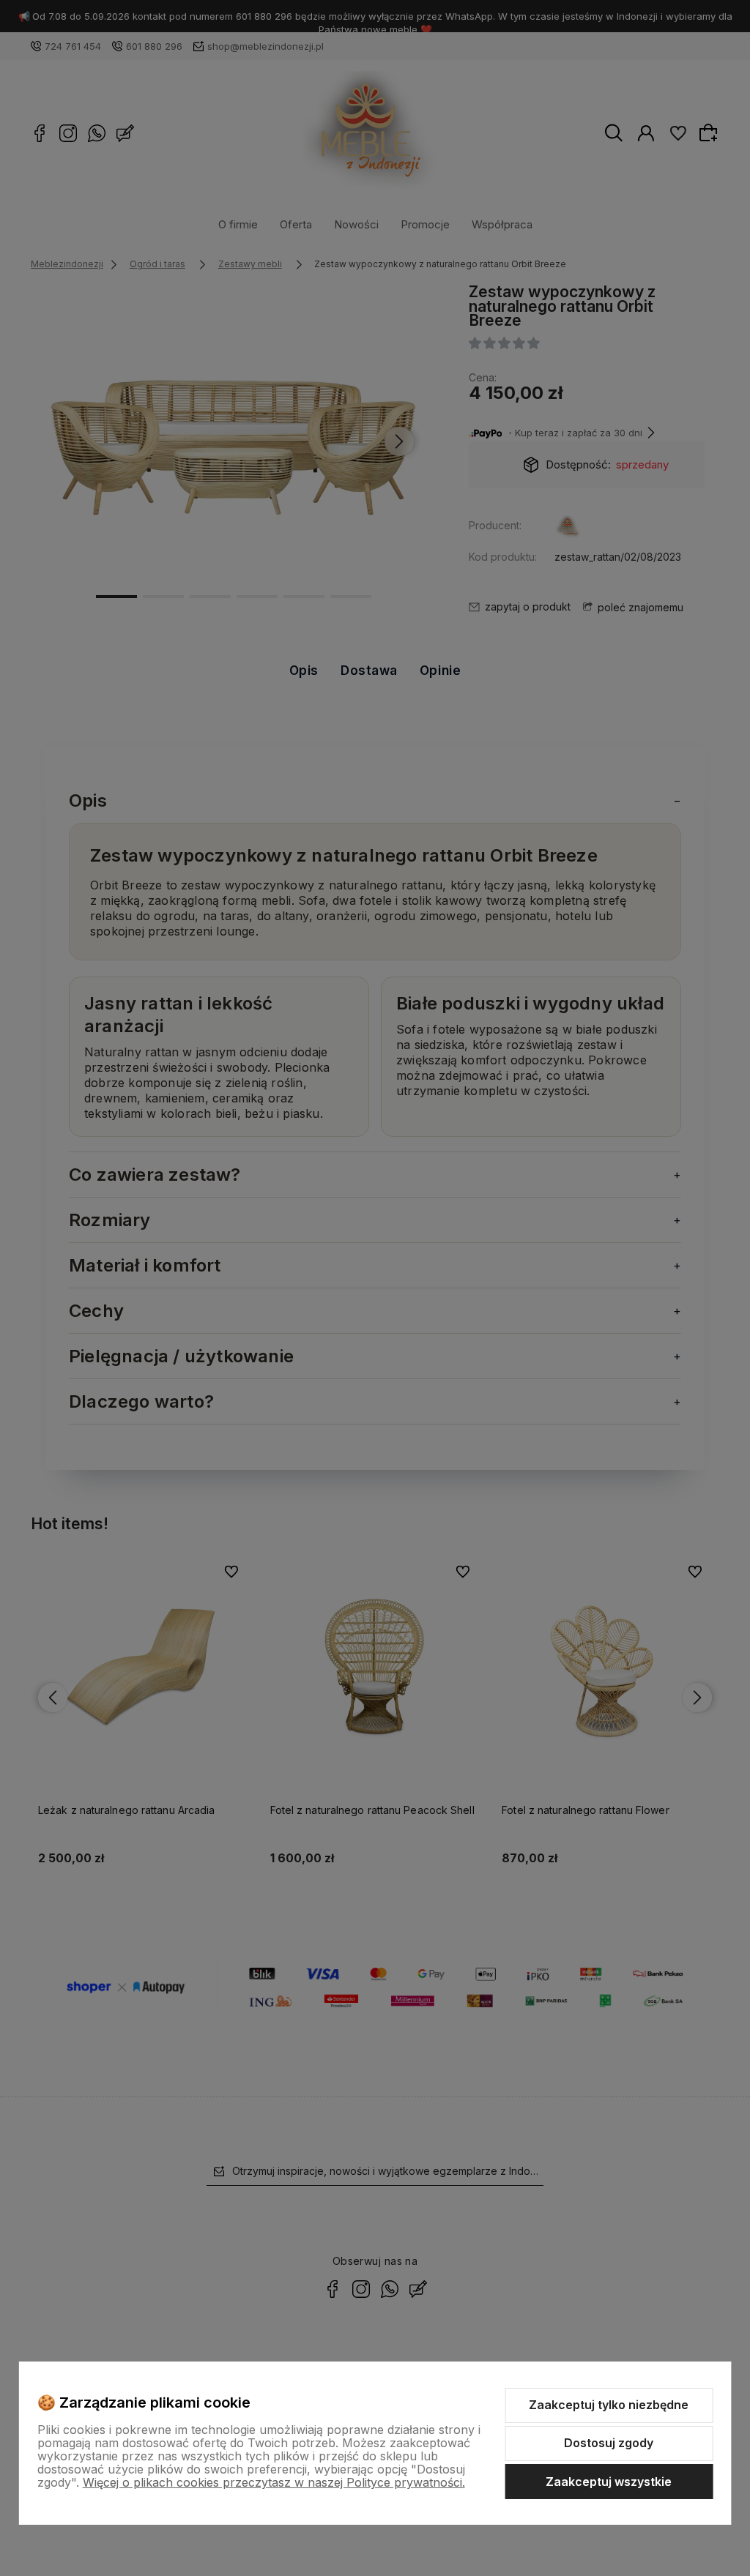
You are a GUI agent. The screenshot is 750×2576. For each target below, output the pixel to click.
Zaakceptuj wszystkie (609, 2482)
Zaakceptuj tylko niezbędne (609, 2405)
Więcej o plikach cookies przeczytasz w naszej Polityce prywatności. (274, 2482)
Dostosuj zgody (609, 2443)
